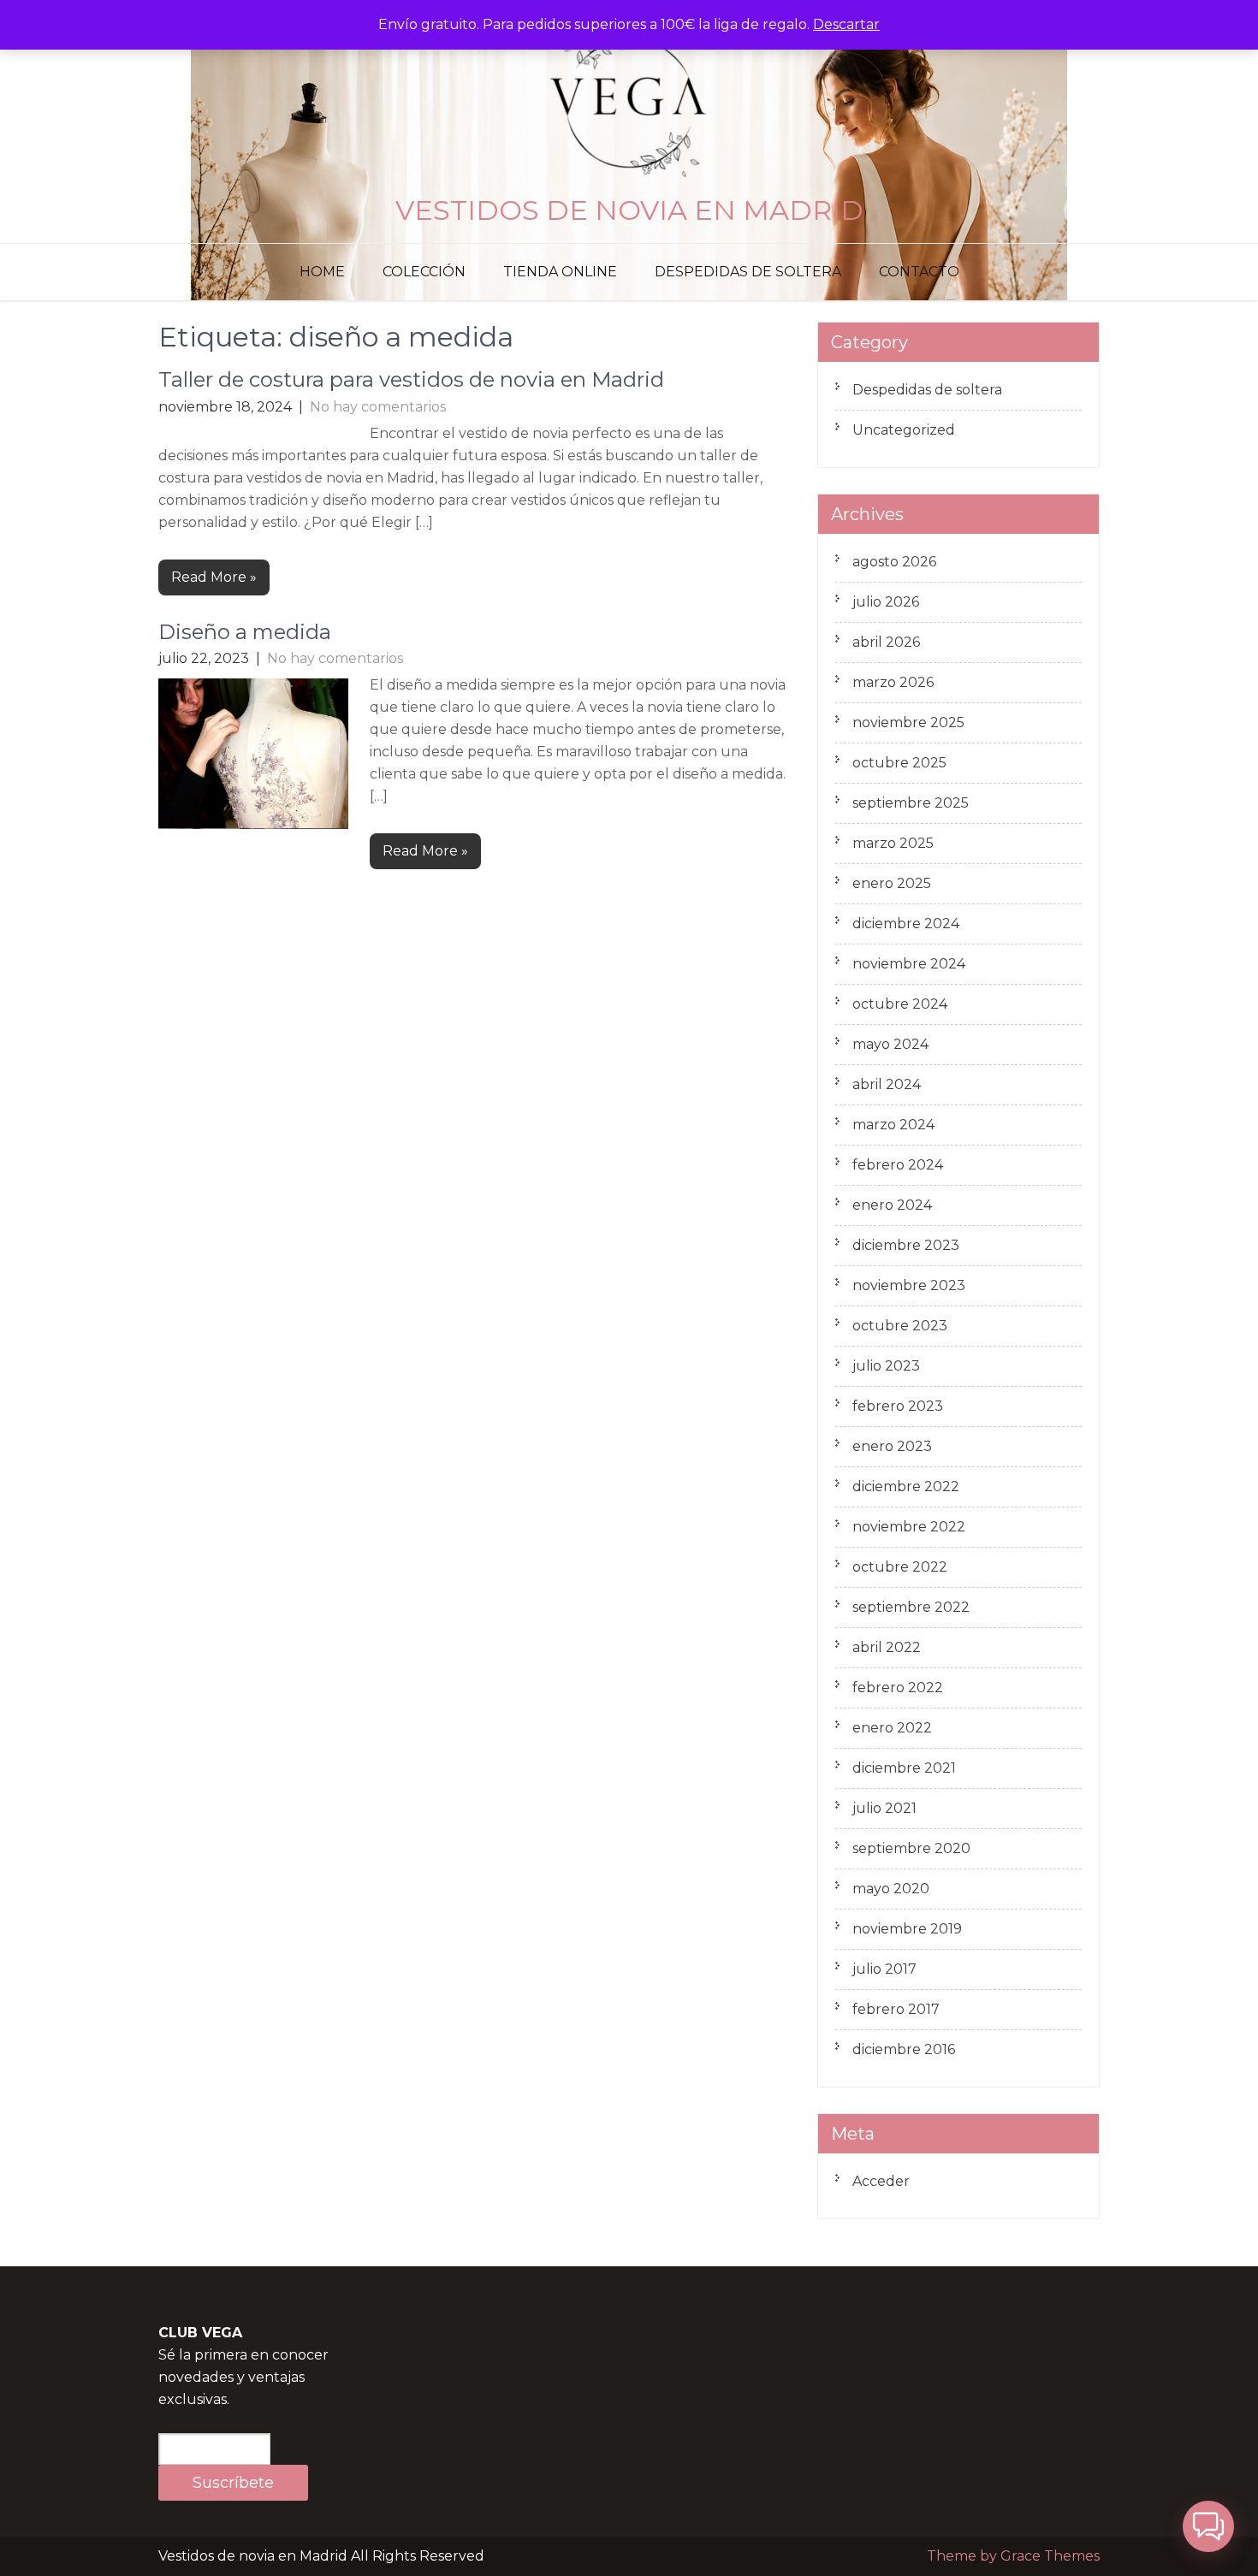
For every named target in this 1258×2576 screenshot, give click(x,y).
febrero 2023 (898, 1406)
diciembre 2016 (904, 2049)
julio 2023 (886, 1366)
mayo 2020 (891, 1889)
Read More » (214, 577)
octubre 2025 (899, 763)
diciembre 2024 (906, 924)
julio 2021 (884, 1808)
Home (322, 272)
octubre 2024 (900, 1004)
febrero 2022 (898, 1688)
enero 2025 (892, 883)
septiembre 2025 (911, 803)
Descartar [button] (846, 24)
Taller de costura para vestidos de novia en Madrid (411, 379)
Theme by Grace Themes (1013, 2556)
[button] (1208, 2526)
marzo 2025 (893, 843)
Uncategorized (904, 430)
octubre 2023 (900, 1326)
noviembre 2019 (907, 1929)
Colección (424, 272)
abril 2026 (886, 642)
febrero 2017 (896, 2009)
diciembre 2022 (906, 1486)
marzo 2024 (893, 1125)
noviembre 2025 (908, 722)
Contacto (919, 272)
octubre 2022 (900, 1567)
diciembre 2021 (904, 1768)
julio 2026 (886, 602)
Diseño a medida (245, 632)
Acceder (881, 2181)
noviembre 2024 (909, 964)
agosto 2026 (894, 562)
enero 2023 (892, 1446)
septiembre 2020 (911, 1848)
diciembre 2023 (906, 1245)
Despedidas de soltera (748, 272)
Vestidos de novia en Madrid (629, 210)
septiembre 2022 (911, 1607)
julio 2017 (884, 1969)
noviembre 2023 (909, 1285)
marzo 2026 (893, 682)
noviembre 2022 (909, 1527)
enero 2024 (892, 1205)
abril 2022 (887, 1647)
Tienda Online (560, 272)
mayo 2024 (890, 1044)
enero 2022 (892, 1728)
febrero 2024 (898, 1165)
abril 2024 (887, 1084)
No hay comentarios (378, 407)
